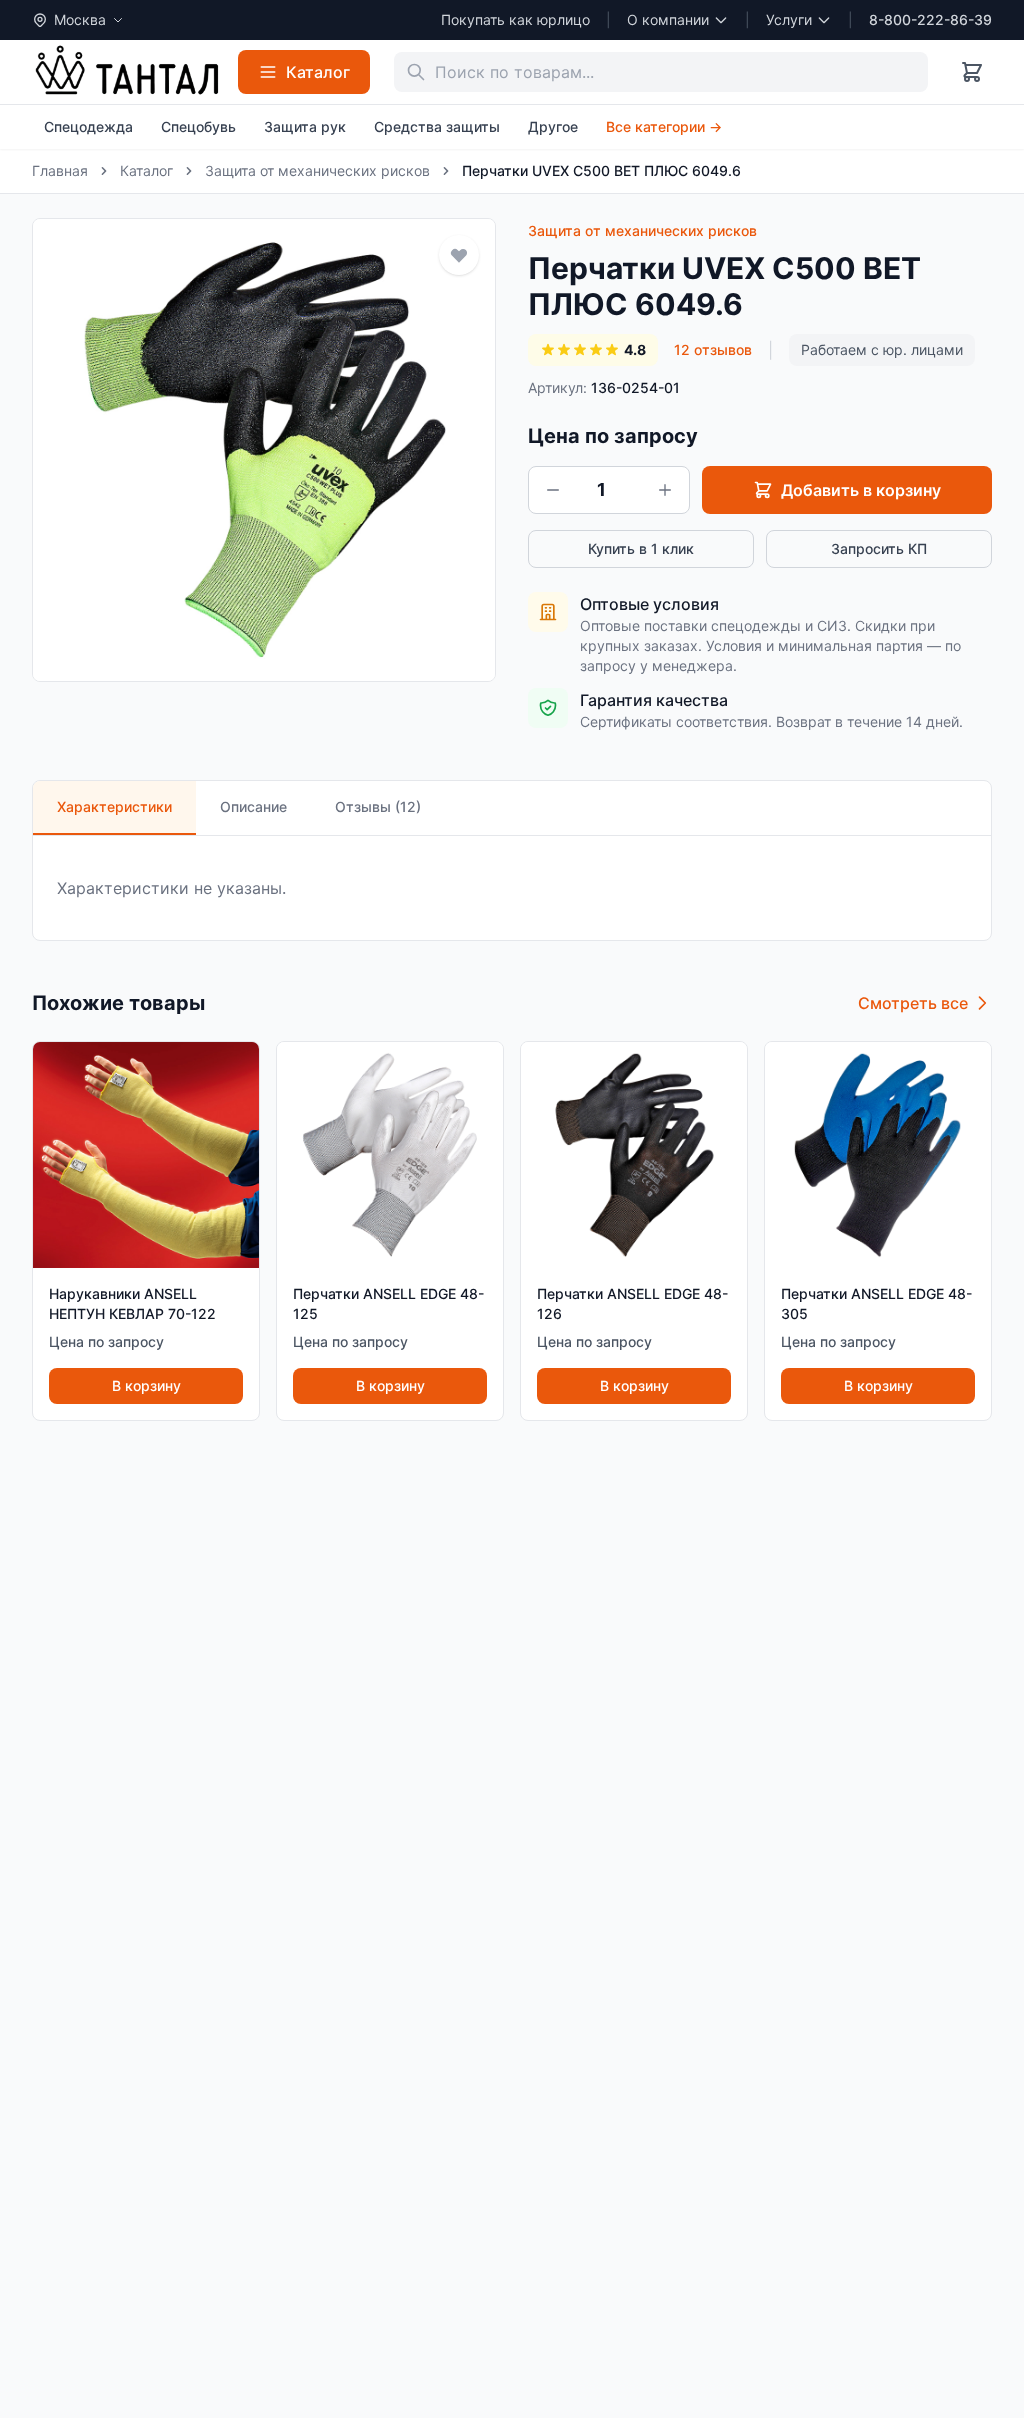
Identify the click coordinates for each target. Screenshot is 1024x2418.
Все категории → (664, 126)
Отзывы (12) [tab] (378, 806)
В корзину (146, 1385)
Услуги (789, 19)
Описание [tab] (253, 806)
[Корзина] (972, 72)
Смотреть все (913, 1003)
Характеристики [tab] (114, 806)
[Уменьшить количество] (553, 490)
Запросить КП (879, 548)
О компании (668, 19)
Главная (60, 170)
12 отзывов (713, 349)
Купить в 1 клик (641, 548)
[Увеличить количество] (665, 490)
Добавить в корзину (861, 490)
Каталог (146, 170)
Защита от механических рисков (317, 170)
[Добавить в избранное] (459, 255)
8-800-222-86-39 (930, 19)
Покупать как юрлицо (515, 19)
